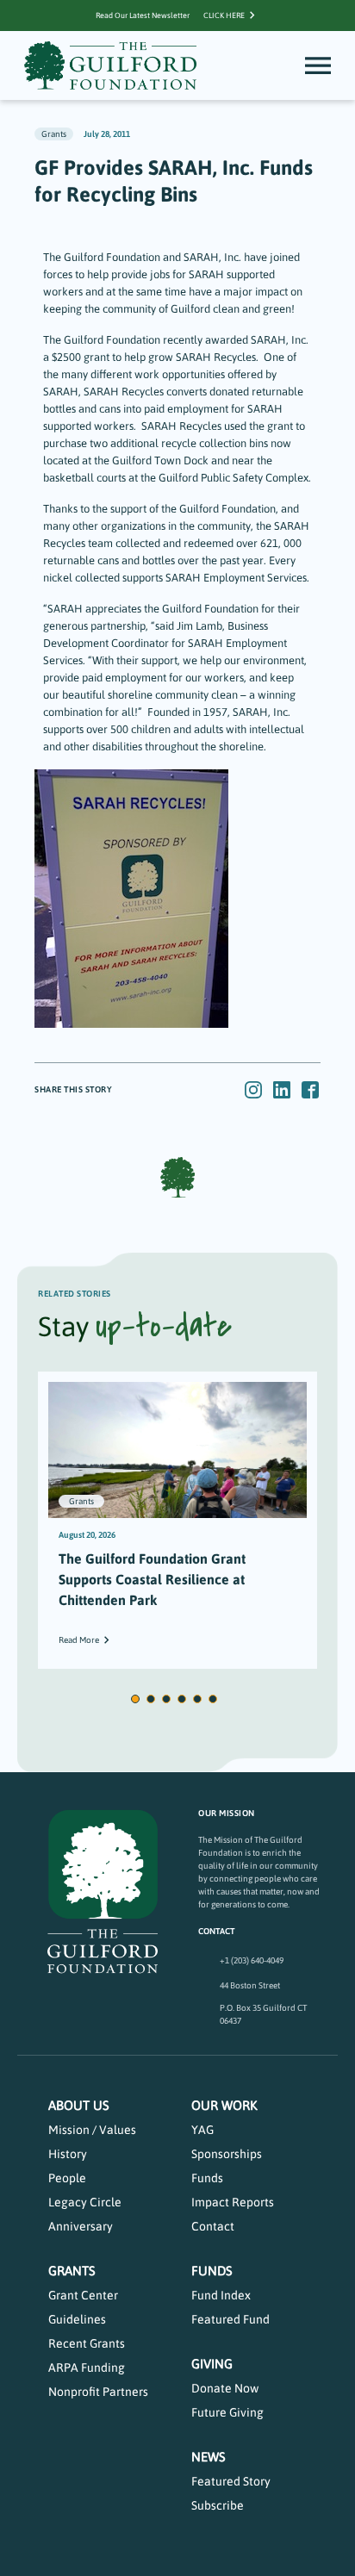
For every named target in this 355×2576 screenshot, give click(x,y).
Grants (72, 2271)
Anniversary (81, 2226)
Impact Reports (233, 2202)
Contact (213, 2226)
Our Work (224, 2105)
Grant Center (83, 2295)
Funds (207, 2178)
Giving (212, 2364)
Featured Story (231, 2481)
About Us (79, 2105)
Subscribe (218, 2505)
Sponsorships (227, 2154)
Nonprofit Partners (98, 2392)
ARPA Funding (87, 2368)
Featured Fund (230, 2319)
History (68, 2154)
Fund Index (221, 2295)
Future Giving (227, 2412)
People (67, 2178)
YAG (202, 2130)
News (209, 2457)
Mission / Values (92, 2130)
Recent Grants (87, 2343)
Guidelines (77, 2319)
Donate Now (225, 2388)
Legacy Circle (85, 2202)
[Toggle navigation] (318, 65)
